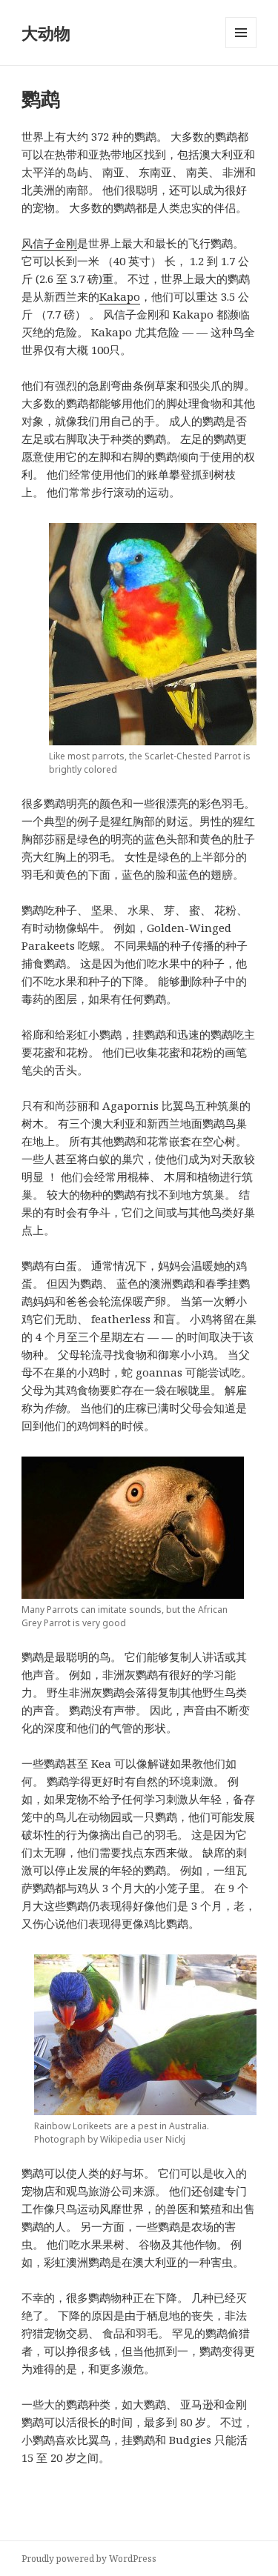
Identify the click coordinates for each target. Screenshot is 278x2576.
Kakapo (120, 296)
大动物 (46, 33)
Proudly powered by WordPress (89, 2559)
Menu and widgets (241, 48)
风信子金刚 (49, 243)
